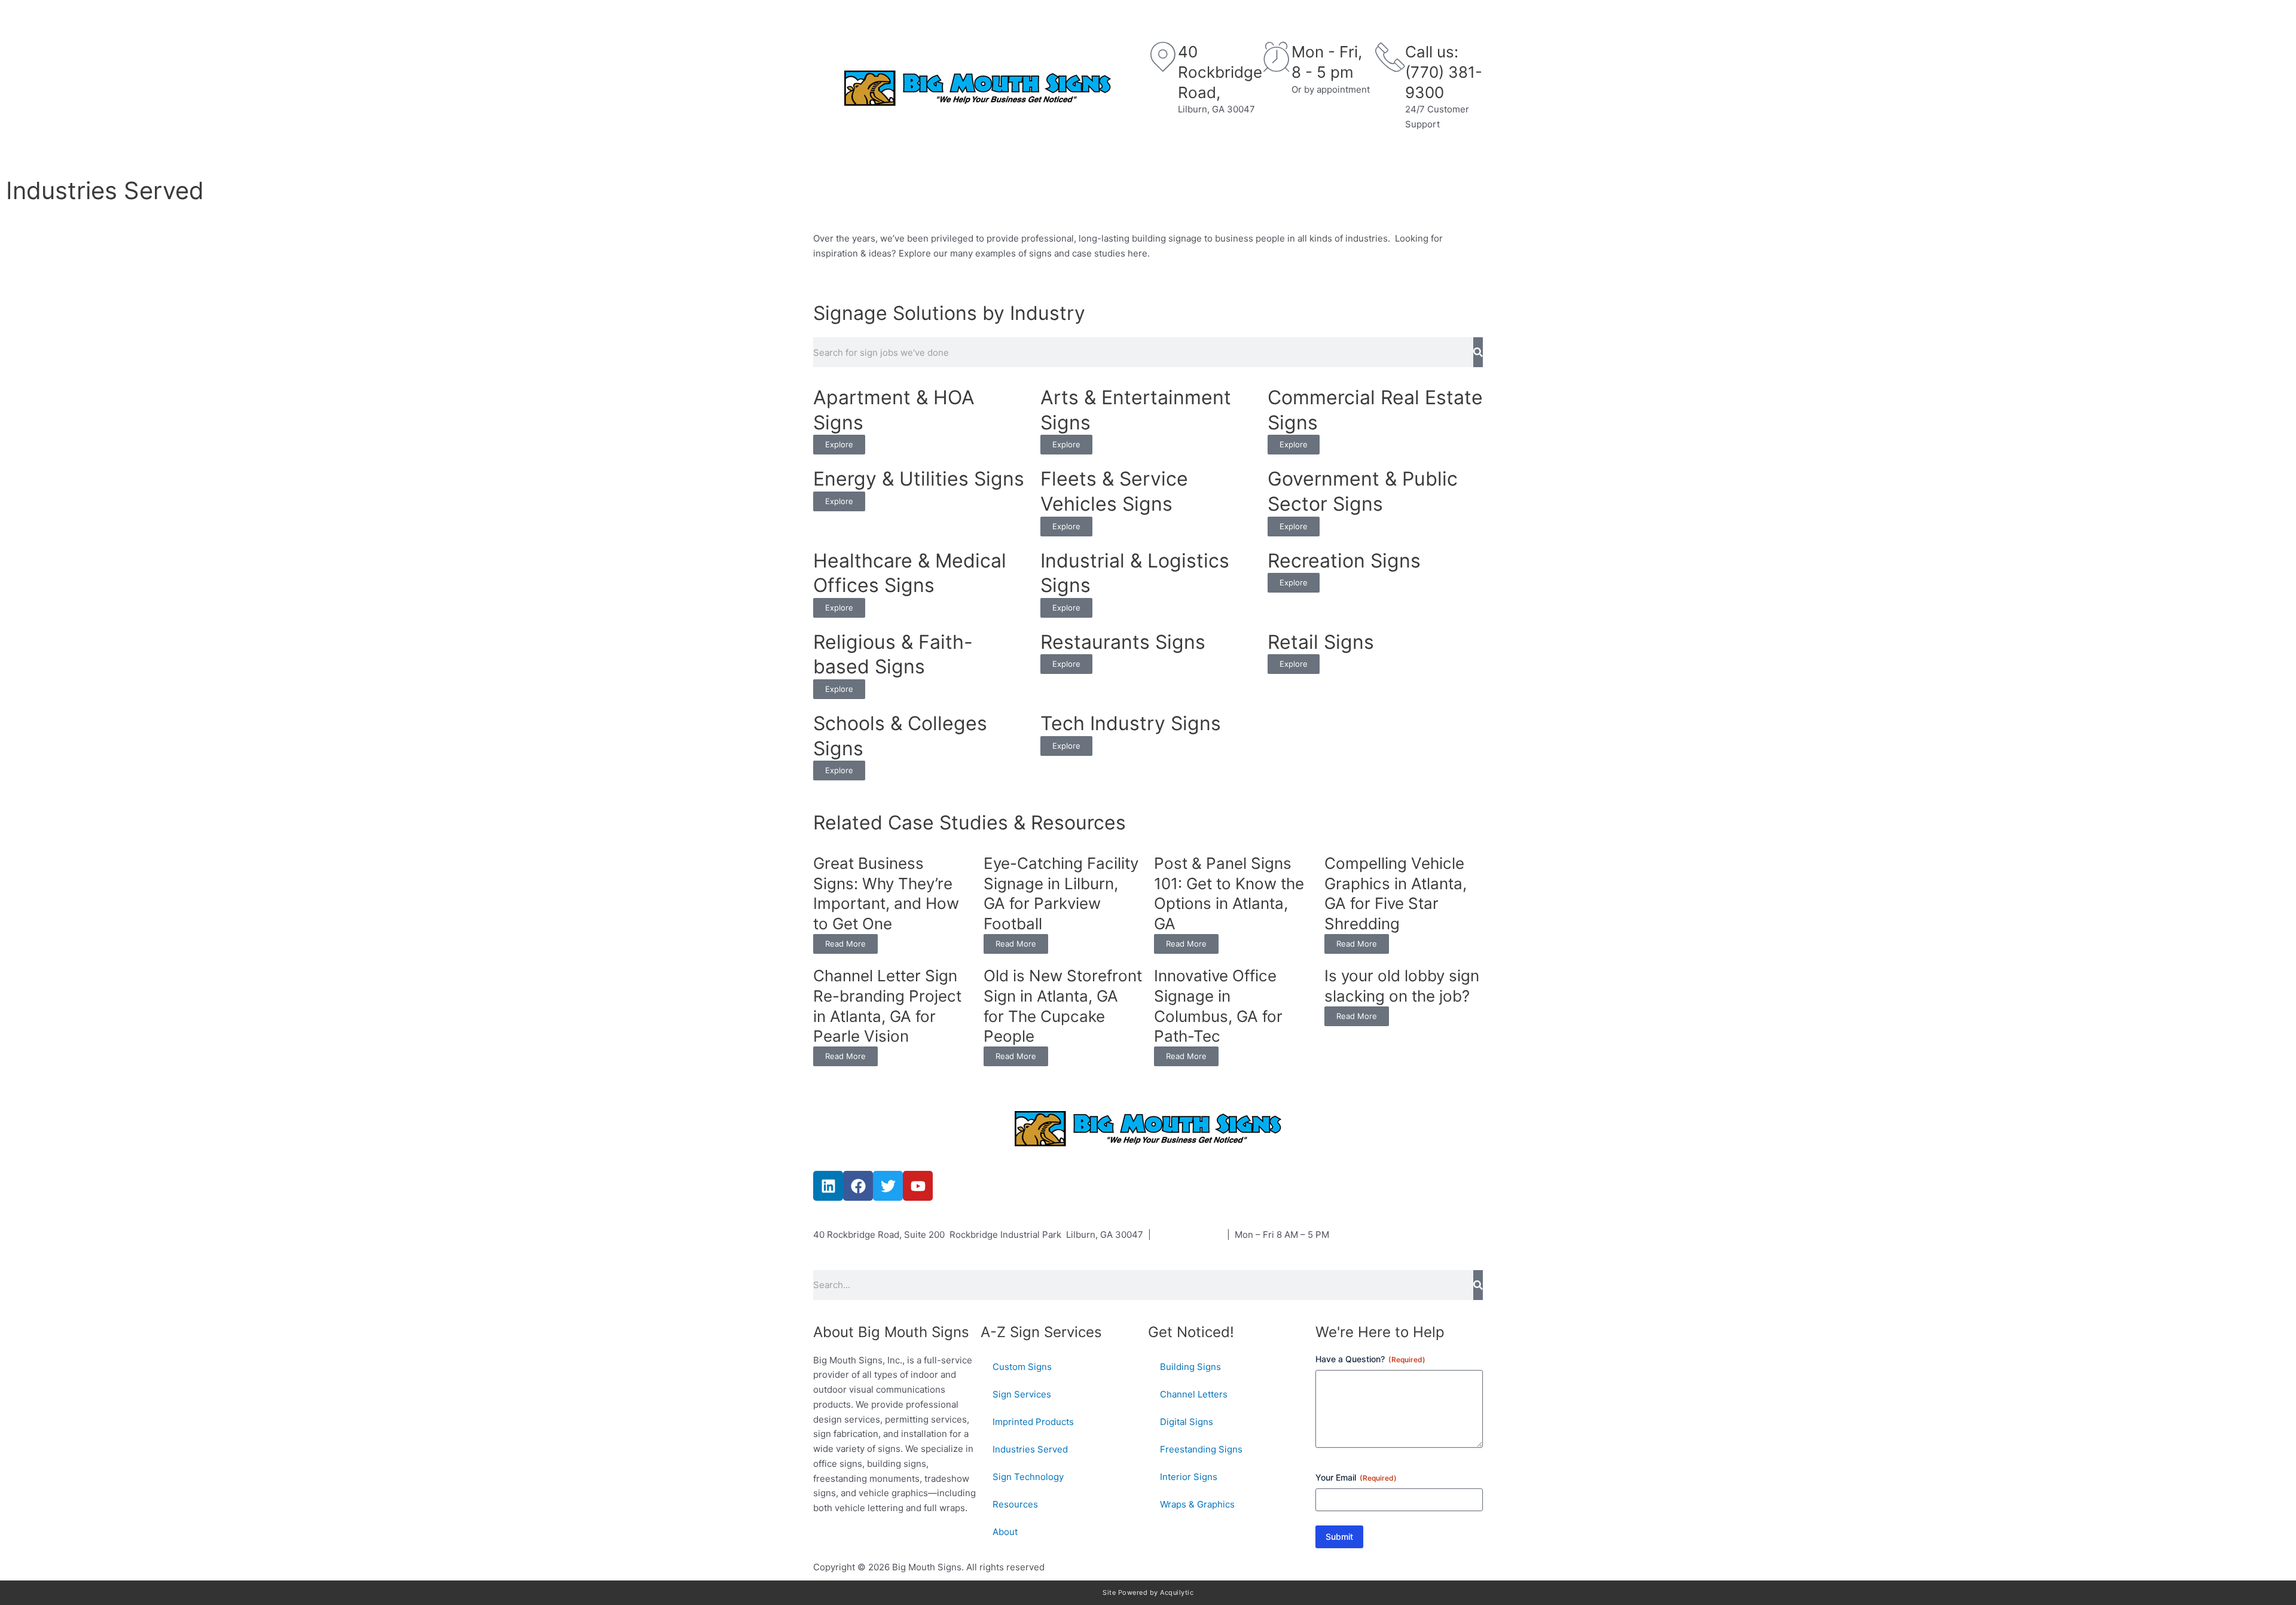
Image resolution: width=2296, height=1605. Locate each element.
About (1421, 150)
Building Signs (1190, 1367)
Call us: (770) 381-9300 (1444, 72)
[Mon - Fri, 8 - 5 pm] (1277, 57)
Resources (1335, 150)
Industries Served (1092, 150)
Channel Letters (1194, 1394)
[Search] (1478, 352)
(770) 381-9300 (1189, 1235)
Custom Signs (872, 150)
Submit (1339, 1537)
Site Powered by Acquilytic (1148, 1592)
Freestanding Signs (1201, 1449)
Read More (845, 944)
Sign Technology (1223, 150)
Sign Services (983, 150)
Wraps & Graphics (1197, 1504)
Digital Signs (1187, 1422)
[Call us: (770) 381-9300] (1390, 57)
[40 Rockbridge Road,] (1163, 57)
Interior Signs (1189, 1477)
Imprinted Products (1033, 1422)
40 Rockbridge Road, (1220, 72)
